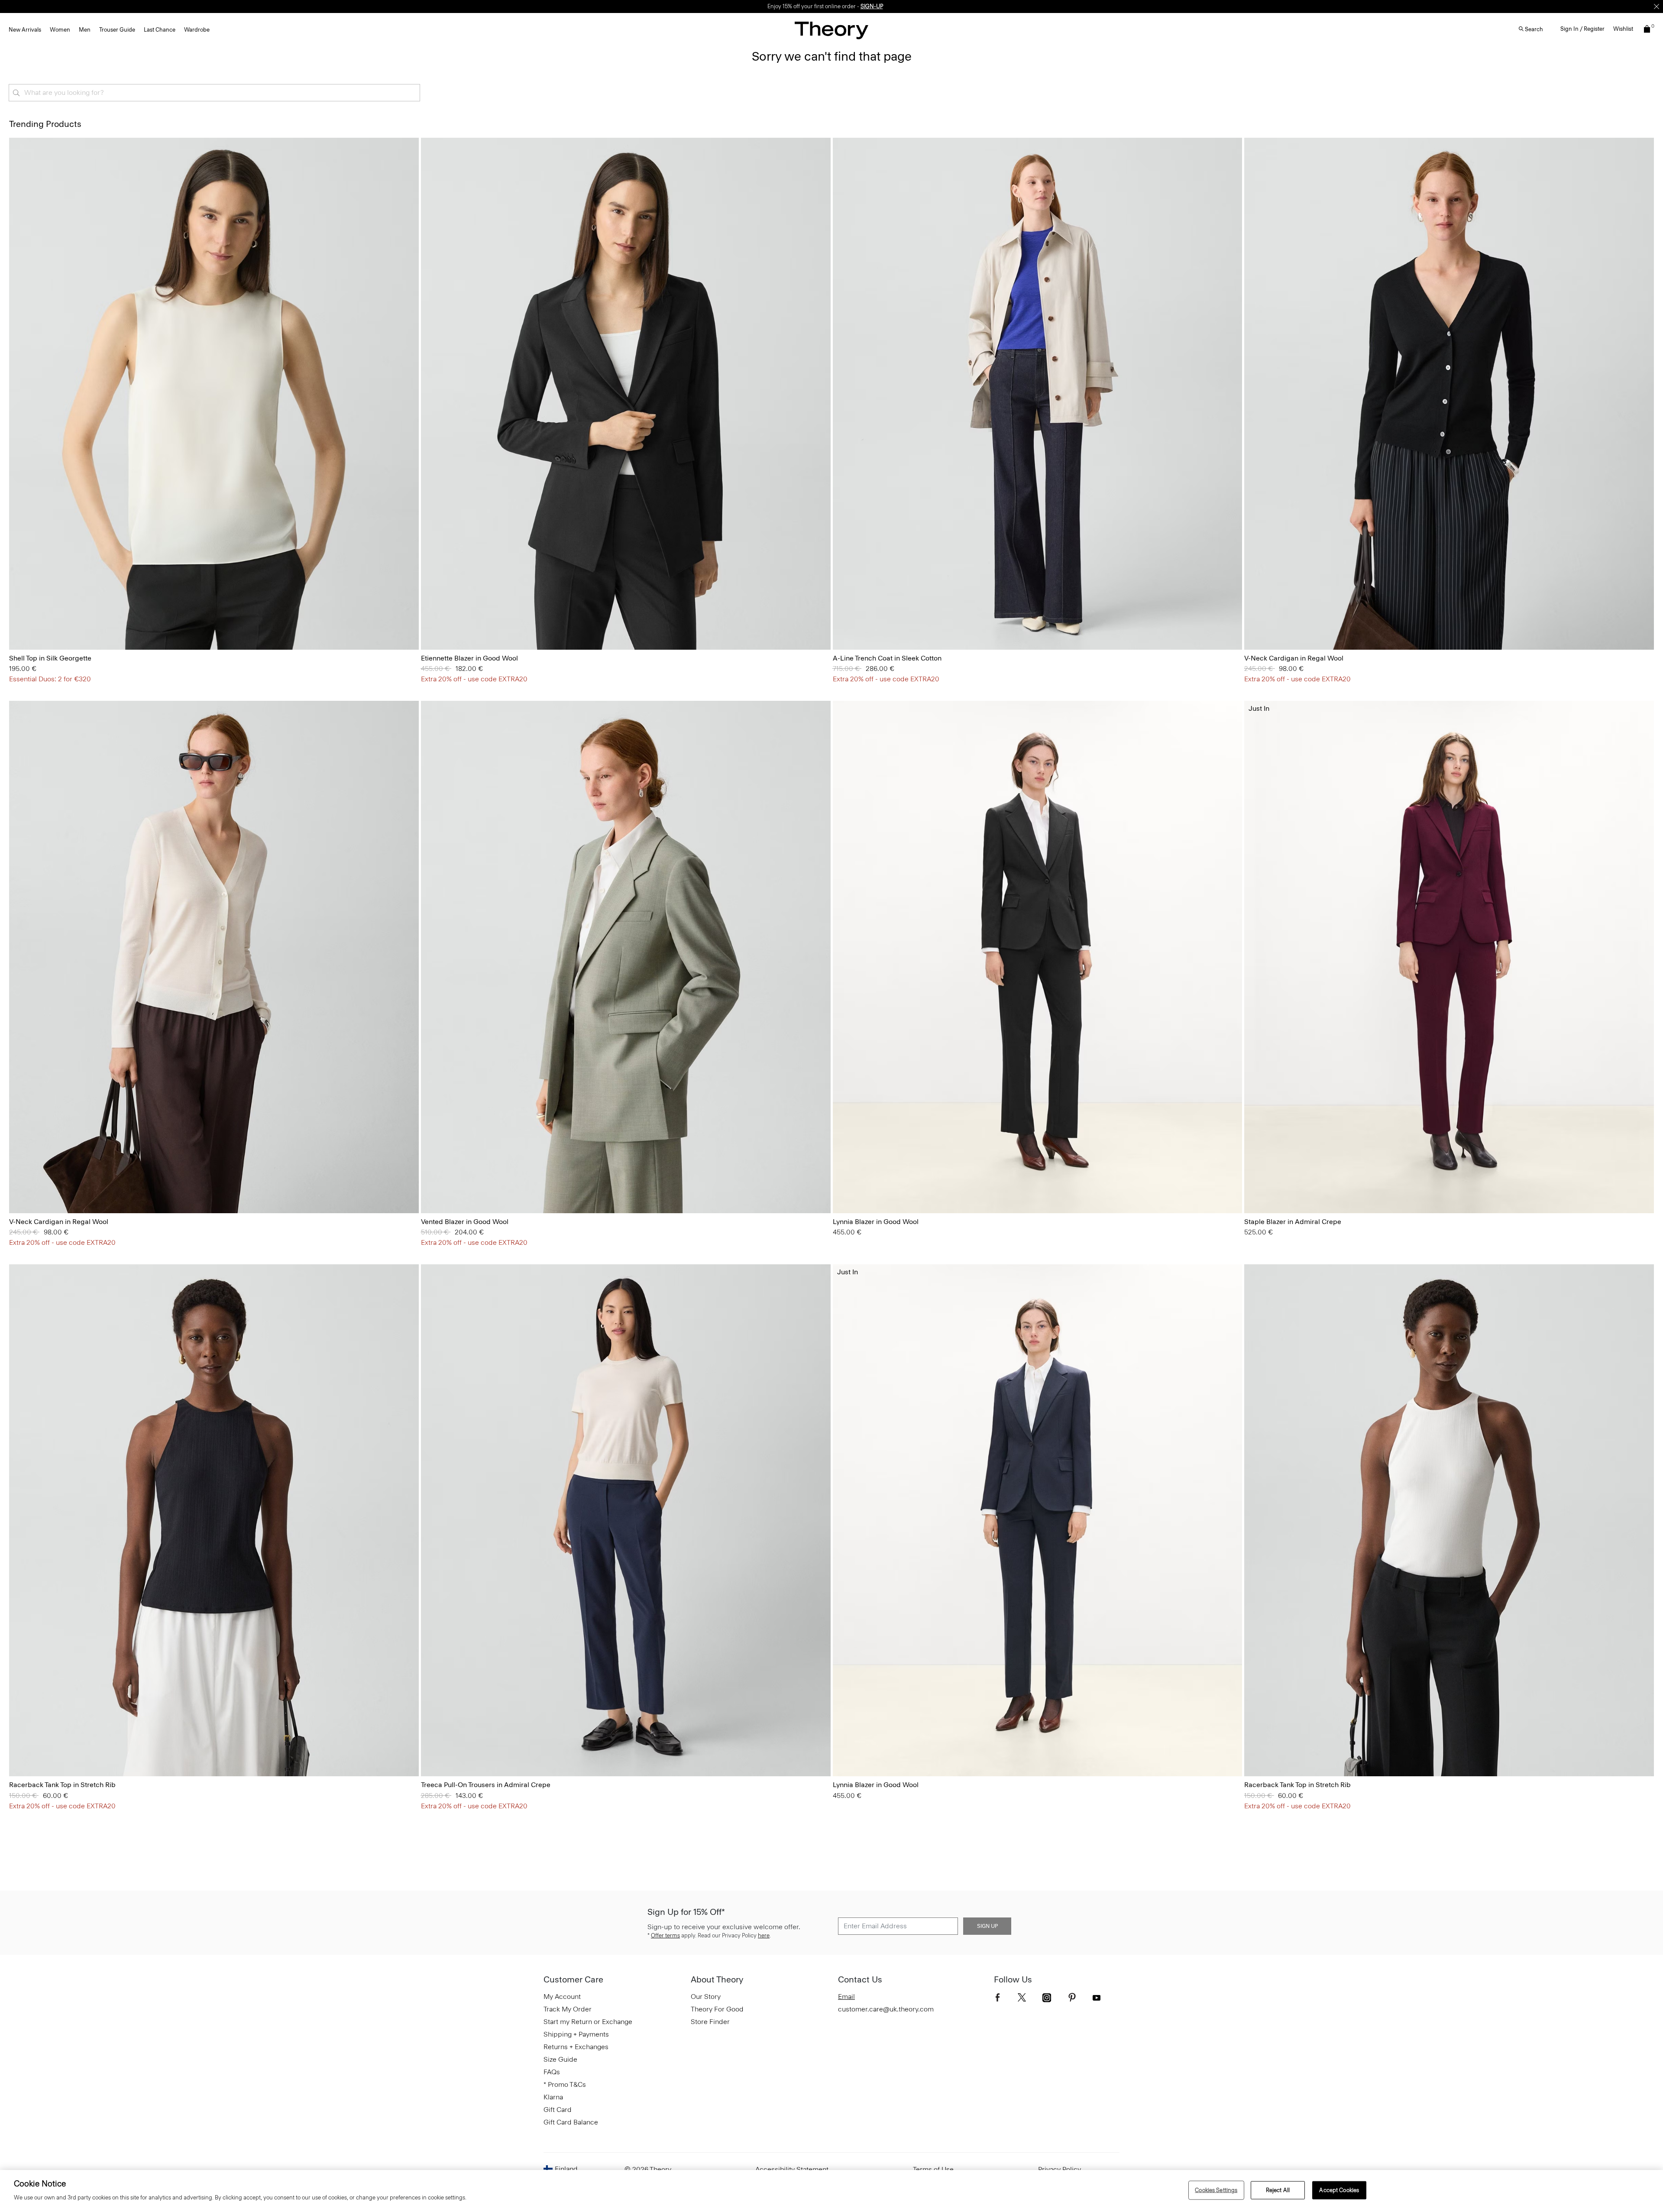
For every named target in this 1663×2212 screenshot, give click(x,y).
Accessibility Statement (792, 2169)
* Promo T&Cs (565, 2084)
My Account (562, 1997)
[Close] (1657, 6)
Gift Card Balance (571, 2122)
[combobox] (214, 93)
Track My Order (568, 2009)
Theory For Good (717, 2009)
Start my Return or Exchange (588, 2022)
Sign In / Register (1582, 29)
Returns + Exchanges (576, 2047)
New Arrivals (25, 30)
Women (60, 30)
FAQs (552, 2072)
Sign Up (987, 1926)
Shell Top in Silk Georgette (50, 658)
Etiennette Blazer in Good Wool (469, 658)
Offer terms (665, 1935)
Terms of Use (933, 2169)
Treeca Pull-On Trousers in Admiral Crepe (486, 1785)
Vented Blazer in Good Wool (465, 1222)
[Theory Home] (831, 30)
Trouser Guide (117, 30)
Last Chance (160, 30)
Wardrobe (197, 30)
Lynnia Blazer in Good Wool (876, 1222)
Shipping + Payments (576, 2034)
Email (846, 1997)
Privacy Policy (1060, 2169)
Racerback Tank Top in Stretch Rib (62, 1785)
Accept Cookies (1339, 2190)
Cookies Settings (1216, 2190)
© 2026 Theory (648, 2169)
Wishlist (1623, 29)
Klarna (553, 2097)
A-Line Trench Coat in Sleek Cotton (887, 658)
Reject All (1278, 2190)
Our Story (706, 1997)
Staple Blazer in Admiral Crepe (1293, 1222)
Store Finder (710, 2022)
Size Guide (560, 2059)
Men (85, 30)
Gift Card (558, 2110)
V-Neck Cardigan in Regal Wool (1294, 658)
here (764, 1935)
